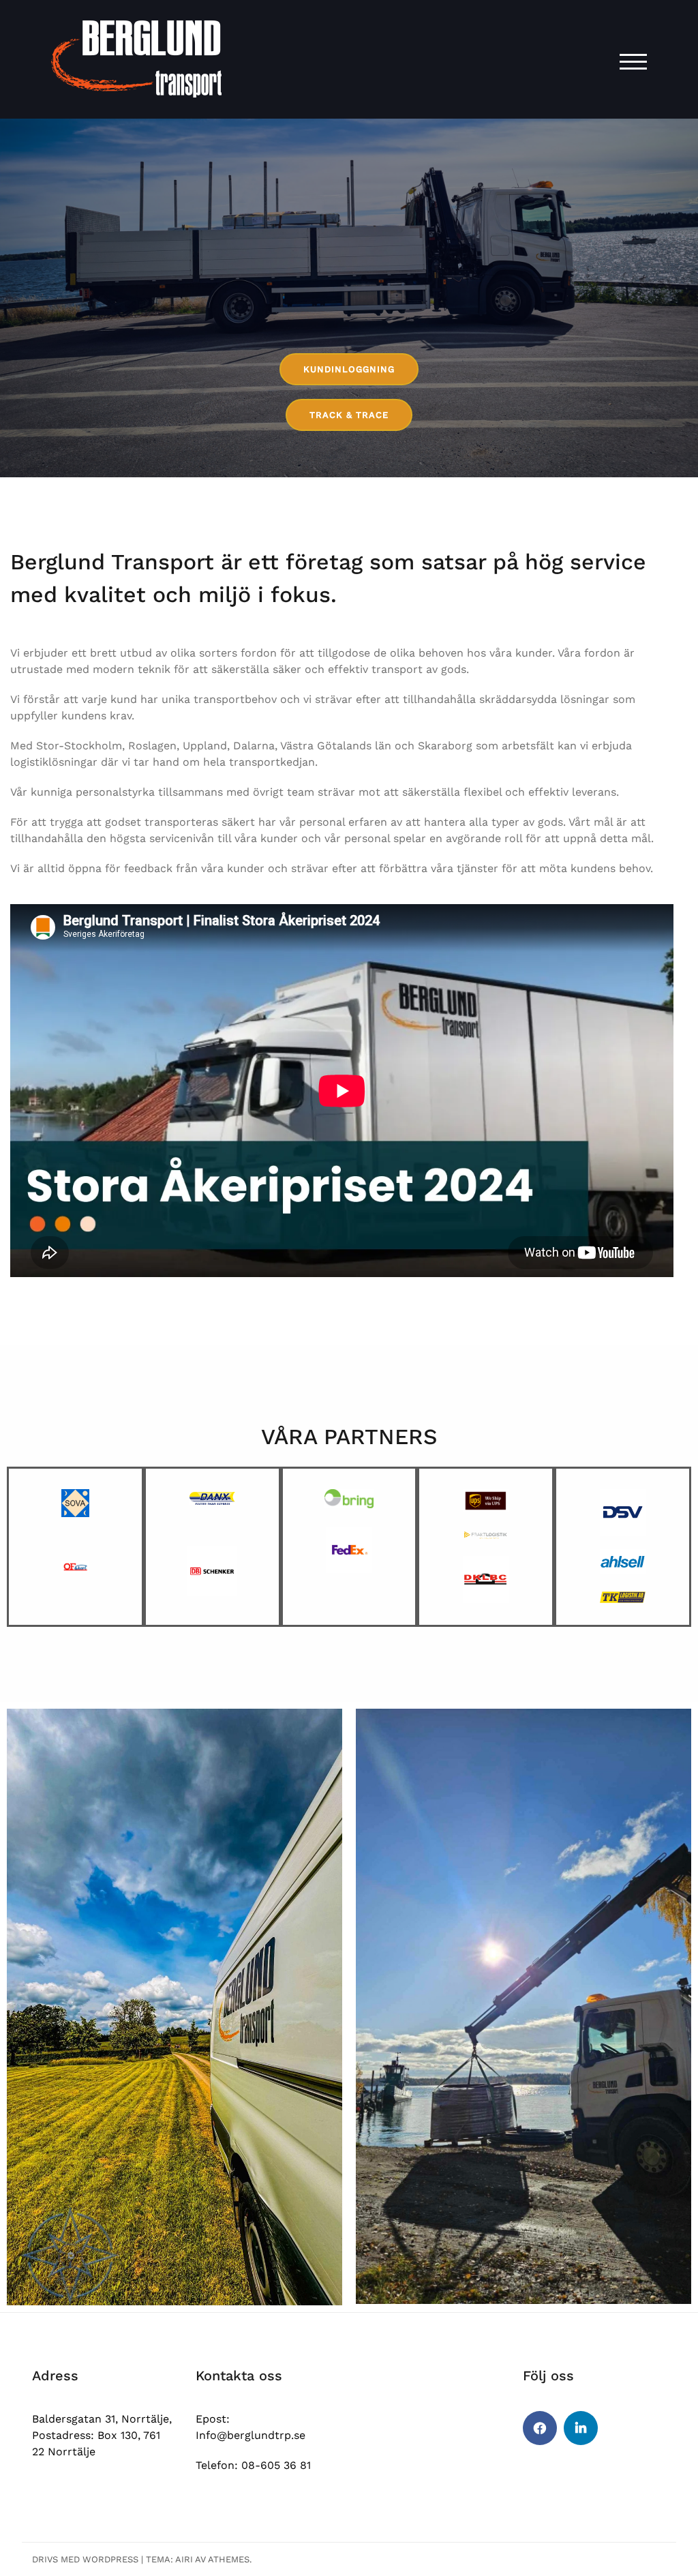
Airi (184, 2559)
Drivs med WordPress (85, 2559)
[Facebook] (540, 2428)
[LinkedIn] (581, 2428)
